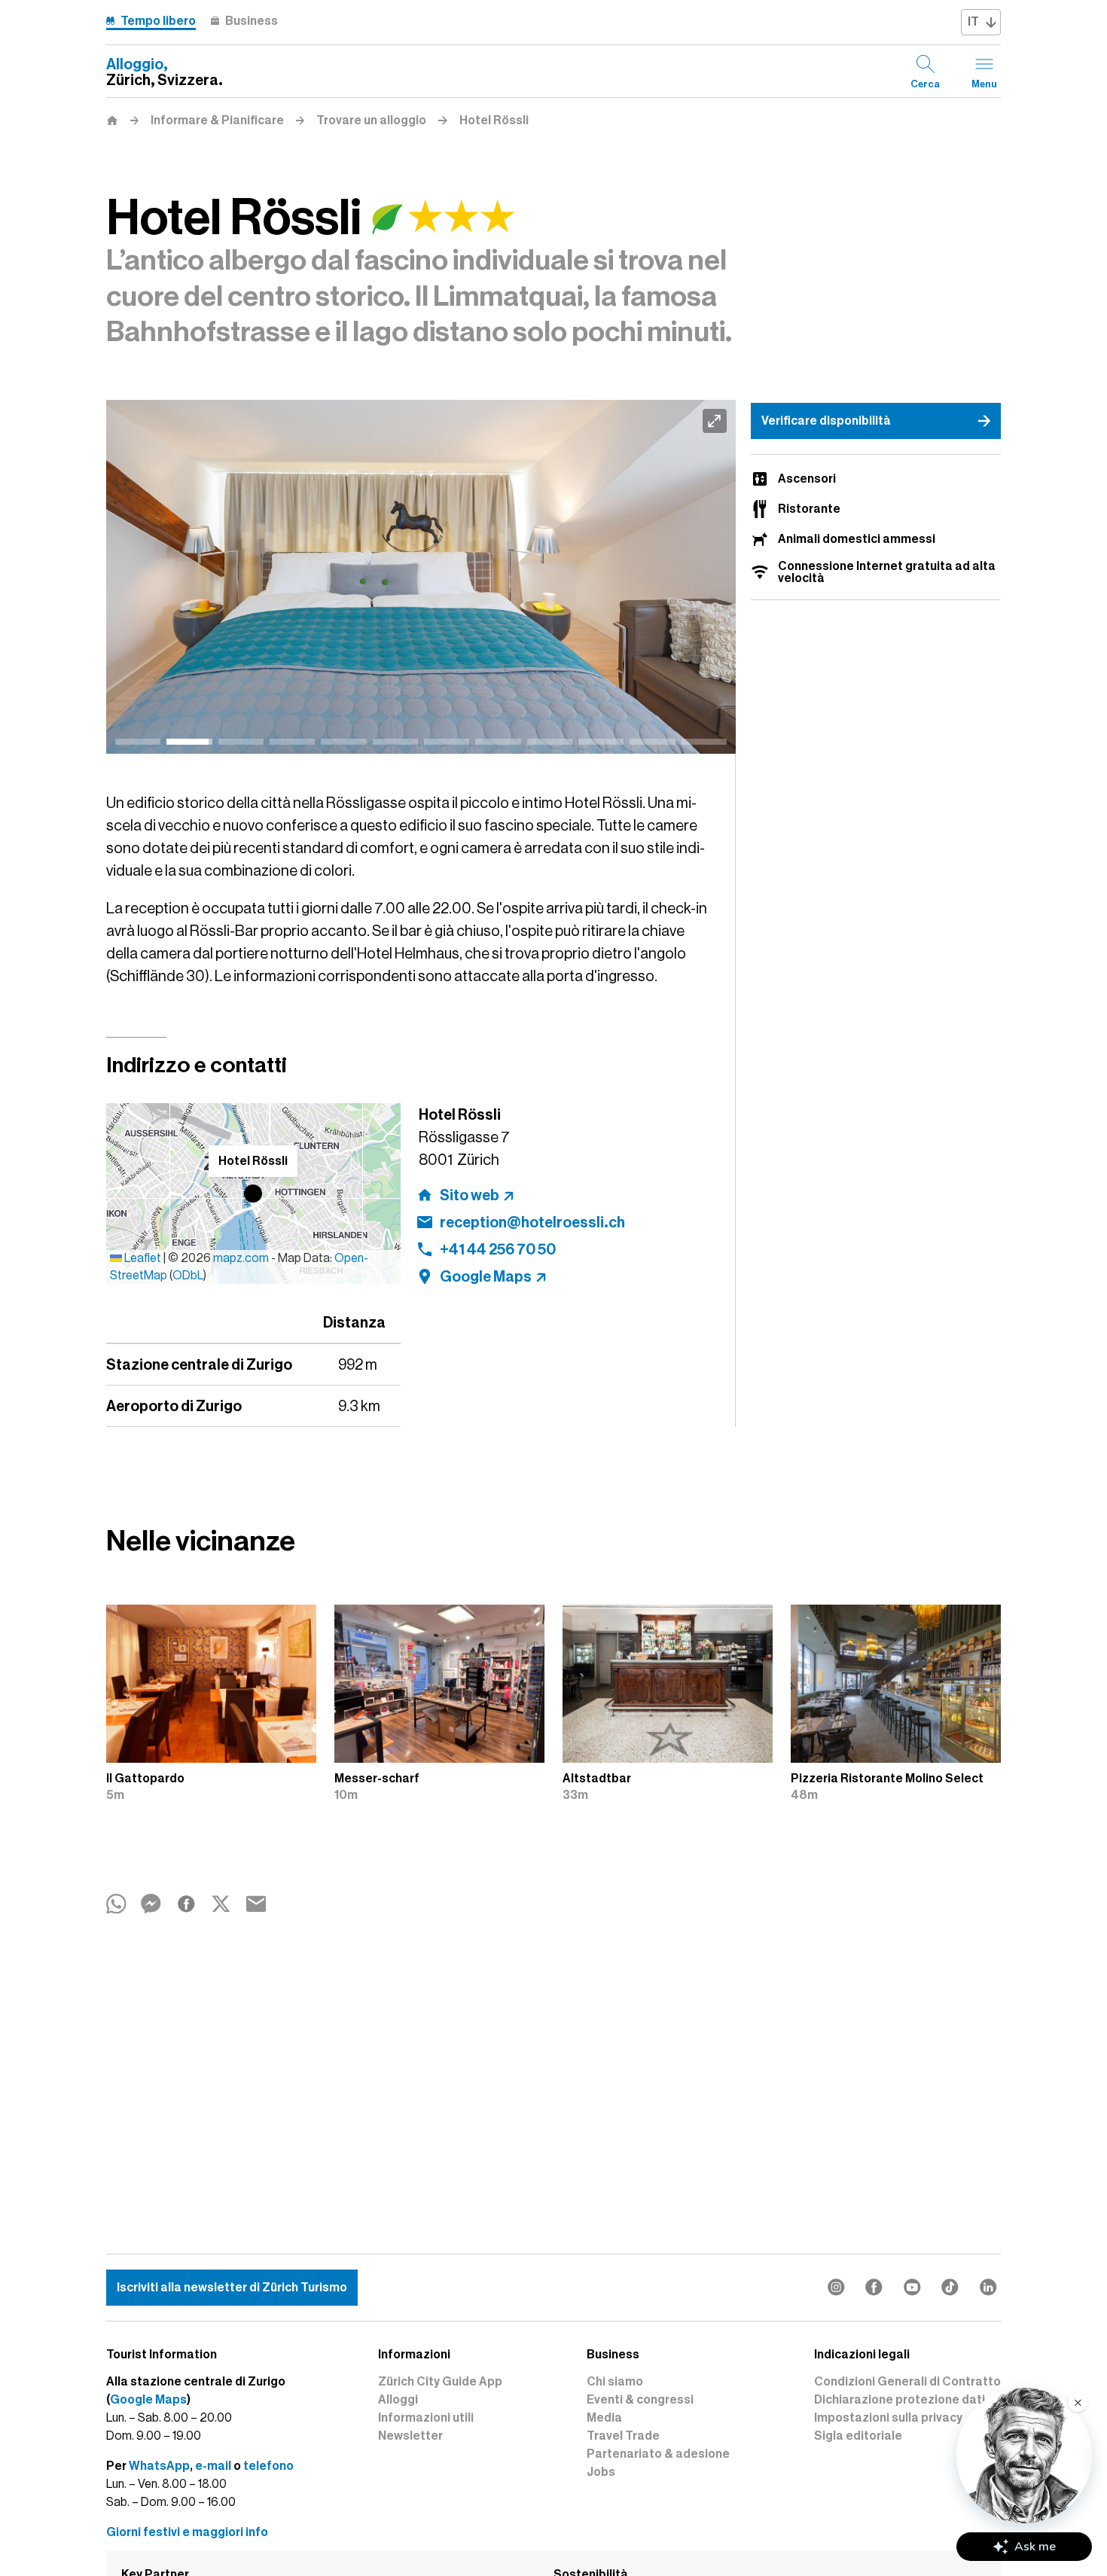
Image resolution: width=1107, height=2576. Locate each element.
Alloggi (398, 2400)
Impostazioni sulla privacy (888, 2418)
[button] (253, 1193)
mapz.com (242, 1258)
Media (604, 2418)
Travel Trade (623, 2436)
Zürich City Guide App (440, 2382)
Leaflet (142, 1258)
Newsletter (410, 2436)
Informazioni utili (426, 2418)
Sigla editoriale (858, 2436)
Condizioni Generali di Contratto (907, 2382)
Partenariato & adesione (658, 2454)
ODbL (188, 1276)
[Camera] (421, 577)
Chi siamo (615, 2382)
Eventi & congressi (640, 2400)
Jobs (601, 2472)
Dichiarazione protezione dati (900, 2400)
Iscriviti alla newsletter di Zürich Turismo (232, 2288)
